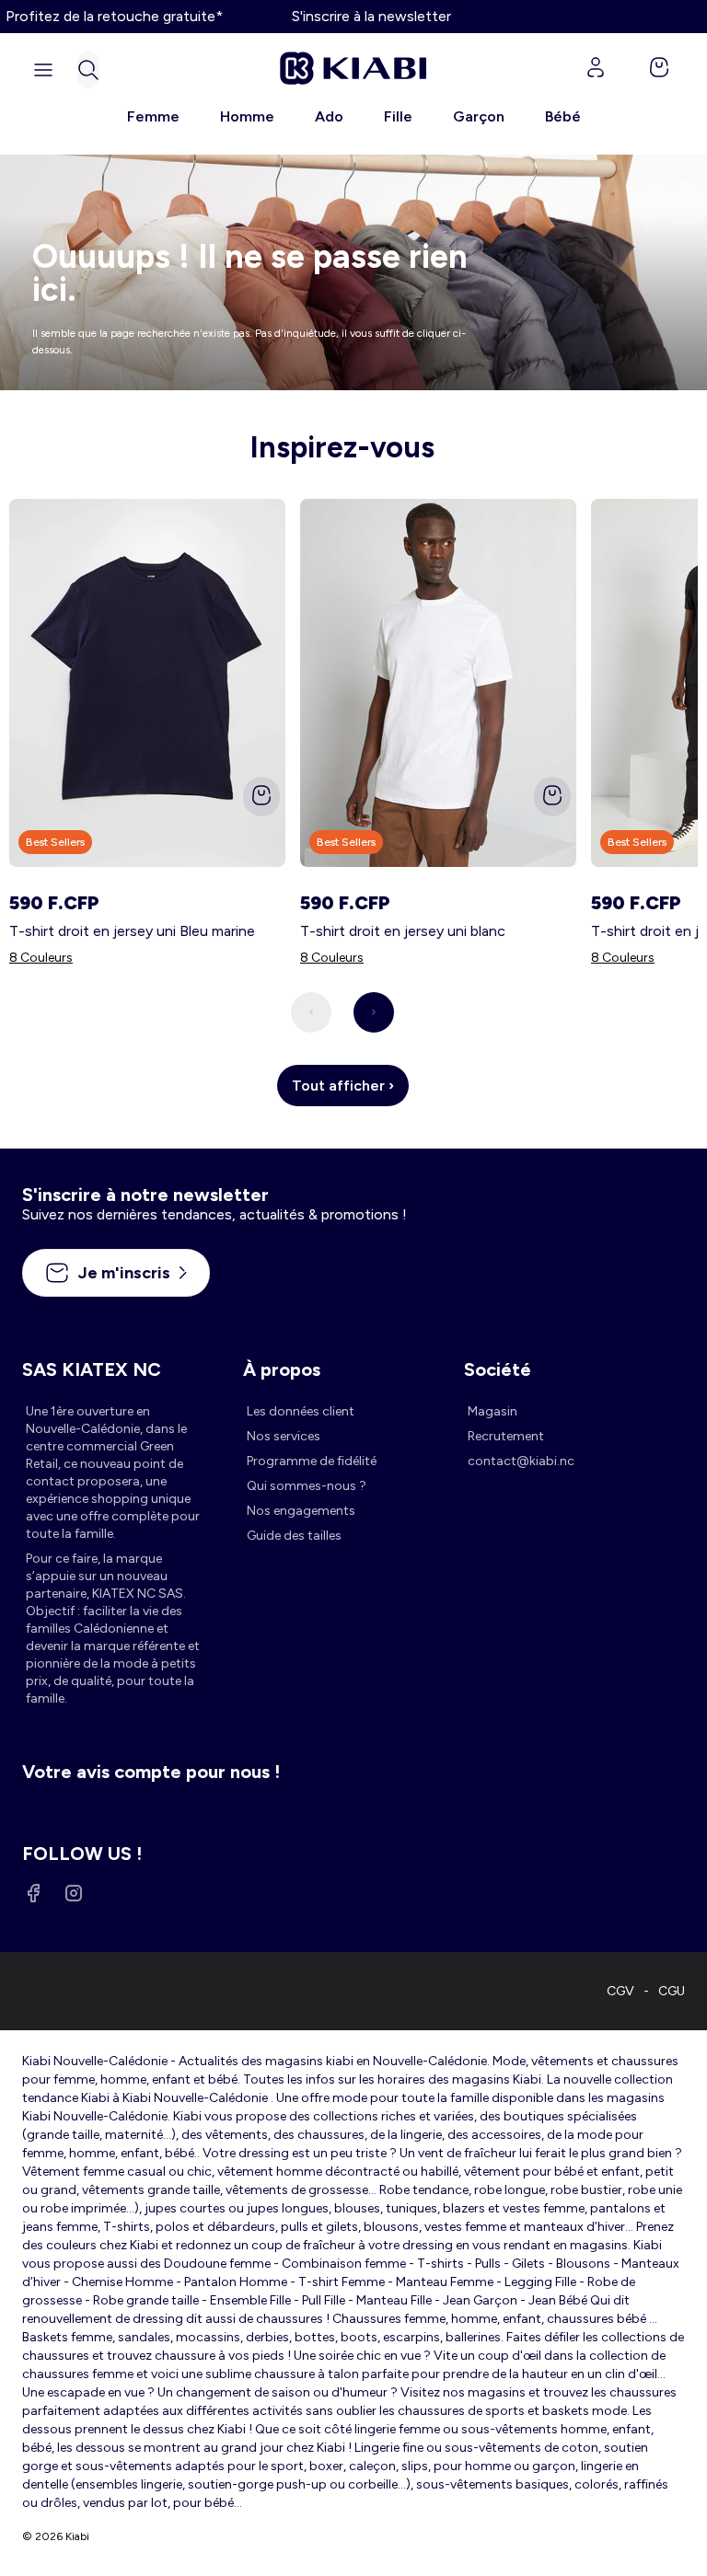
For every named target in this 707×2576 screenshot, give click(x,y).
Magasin (493, 1411)
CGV (620, 1991)
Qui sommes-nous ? (307, 1486)
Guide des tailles (294, 1536)
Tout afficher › (343, 1086)
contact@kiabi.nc (521, 1461)
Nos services (284, 1436)
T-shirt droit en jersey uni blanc (403, 931)
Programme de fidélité (312, 1461)
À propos (282, 1369)
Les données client (301, 1411)
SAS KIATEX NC (92, 1369)
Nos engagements (301, 1511)
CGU (672, 1991)
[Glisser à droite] (374, 1012)
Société (498, 1369)
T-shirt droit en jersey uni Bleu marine (132, 931)
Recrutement (506, 1436)
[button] (88, 70)
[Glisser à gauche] (311, 1012)
